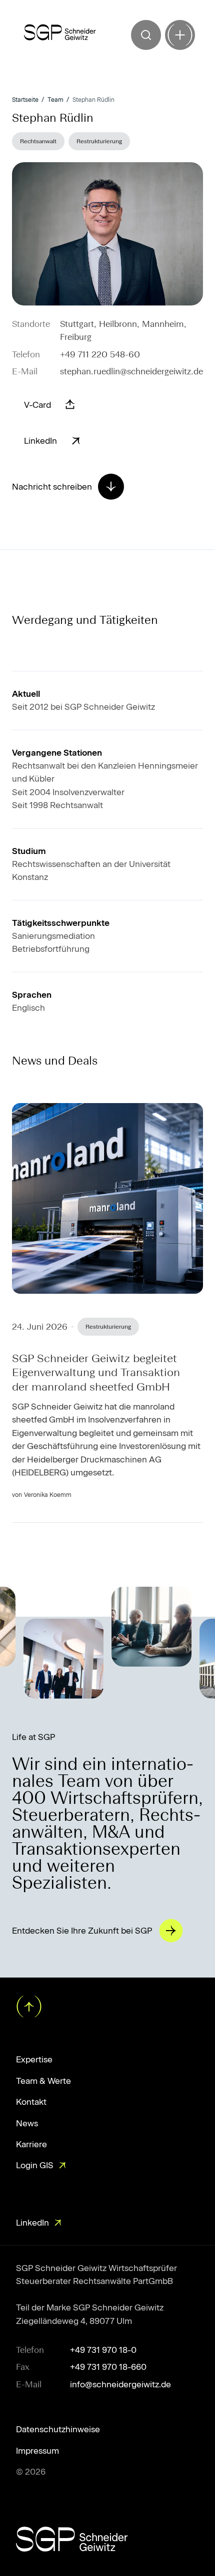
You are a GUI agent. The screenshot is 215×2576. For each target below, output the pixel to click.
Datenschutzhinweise (58, 2429)
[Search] (146, 35)
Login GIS (35, 2165)
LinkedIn (32, 2223)
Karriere (31, 2144)
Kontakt (31, 2102)
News (27, 2123)
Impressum (37, 2451)
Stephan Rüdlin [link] (93, 100)
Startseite (25, 100)
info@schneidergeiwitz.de (120, 2384)
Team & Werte (43, 2081)
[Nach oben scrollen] (28, 2005)
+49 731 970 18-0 (103, 2350)
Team (55, 100)
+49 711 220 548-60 (100, 354)
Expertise (34, 2059)
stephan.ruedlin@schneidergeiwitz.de (131, 371)
